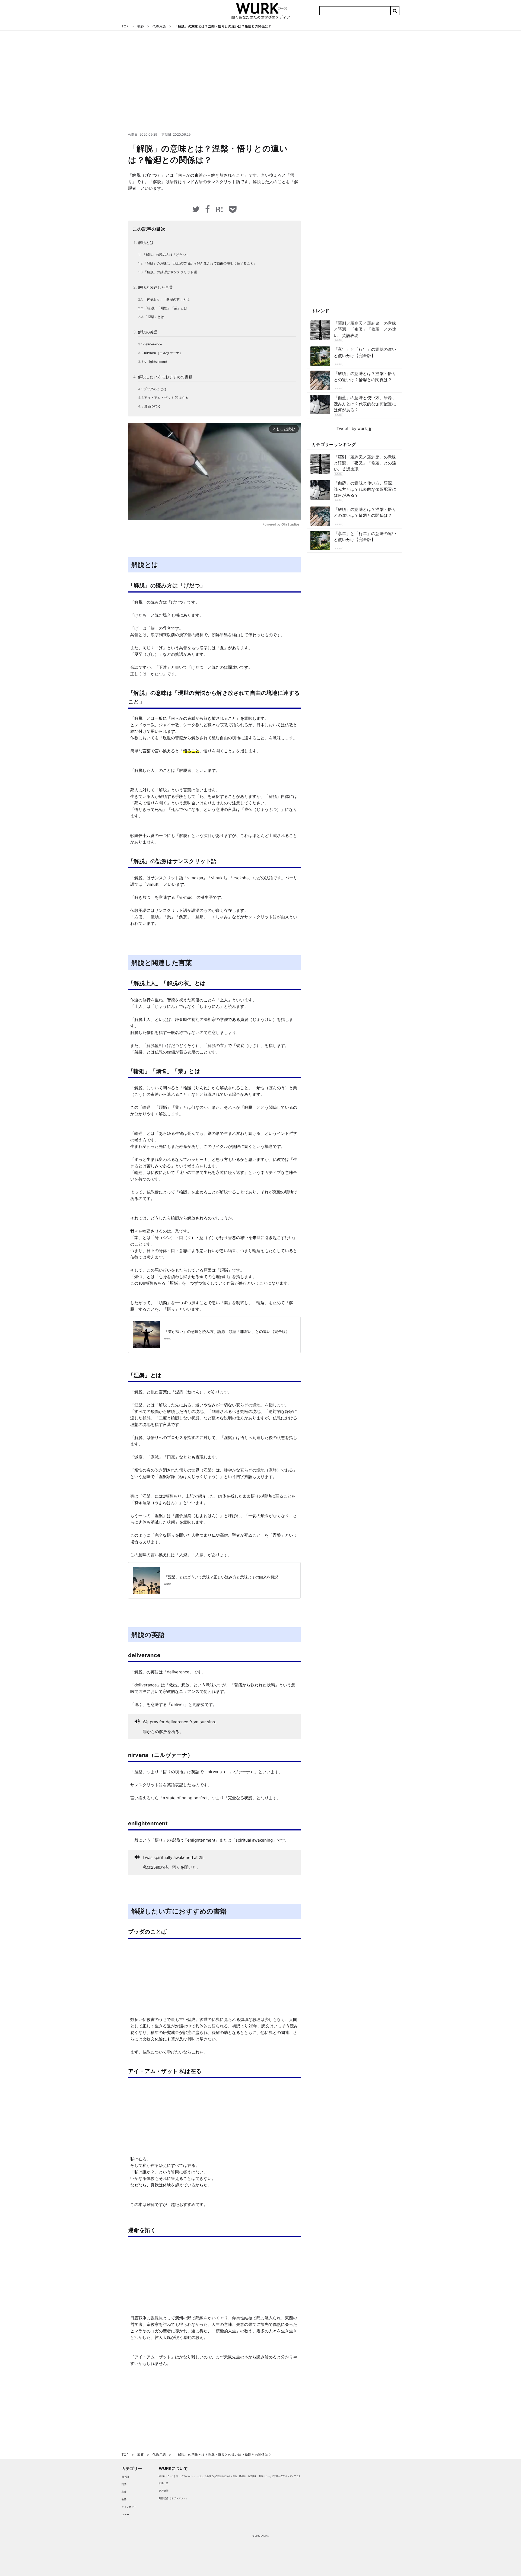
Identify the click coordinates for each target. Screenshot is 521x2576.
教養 (124, 2499)
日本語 (125, 2477)
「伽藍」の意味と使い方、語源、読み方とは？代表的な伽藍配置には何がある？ (365, 404)
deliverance (153, 344)
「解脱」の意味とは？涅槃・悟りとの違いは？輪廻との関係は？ (365, 377)
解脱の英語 (148, 332)
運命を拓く (153, 406)
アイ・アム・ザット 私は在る (166, 398)
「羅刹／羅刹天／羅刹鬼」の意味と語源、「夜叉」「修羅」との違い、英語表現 (365, 329)
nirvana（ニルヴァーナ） (163, 353)
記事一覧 (164, 2483)
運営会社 (164, 2491)
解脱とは (146, 242)
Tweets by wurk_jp (355, 429)
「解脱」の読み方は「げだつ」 (166, 255)
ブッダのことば (155, 389)
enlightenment (156, 362)
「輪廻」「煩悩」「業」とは (166, 308)
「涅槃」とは (154, 317)
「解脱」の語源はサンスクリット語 (170, 272)
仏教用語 (338, 340)
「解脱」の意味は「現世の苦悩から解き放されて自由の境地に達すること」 (200, 263)
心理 (124, 2492)
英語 (124, 2484)
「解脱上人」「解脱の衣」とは (166, 299)
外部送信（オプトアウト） (173, 2498)
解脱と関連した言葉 (156, 287)
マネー (125, 2515)
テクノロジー (129, 2507)
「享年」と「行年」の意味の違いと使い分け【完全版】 (365, 352)
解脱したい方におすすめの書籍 (165, 377)
